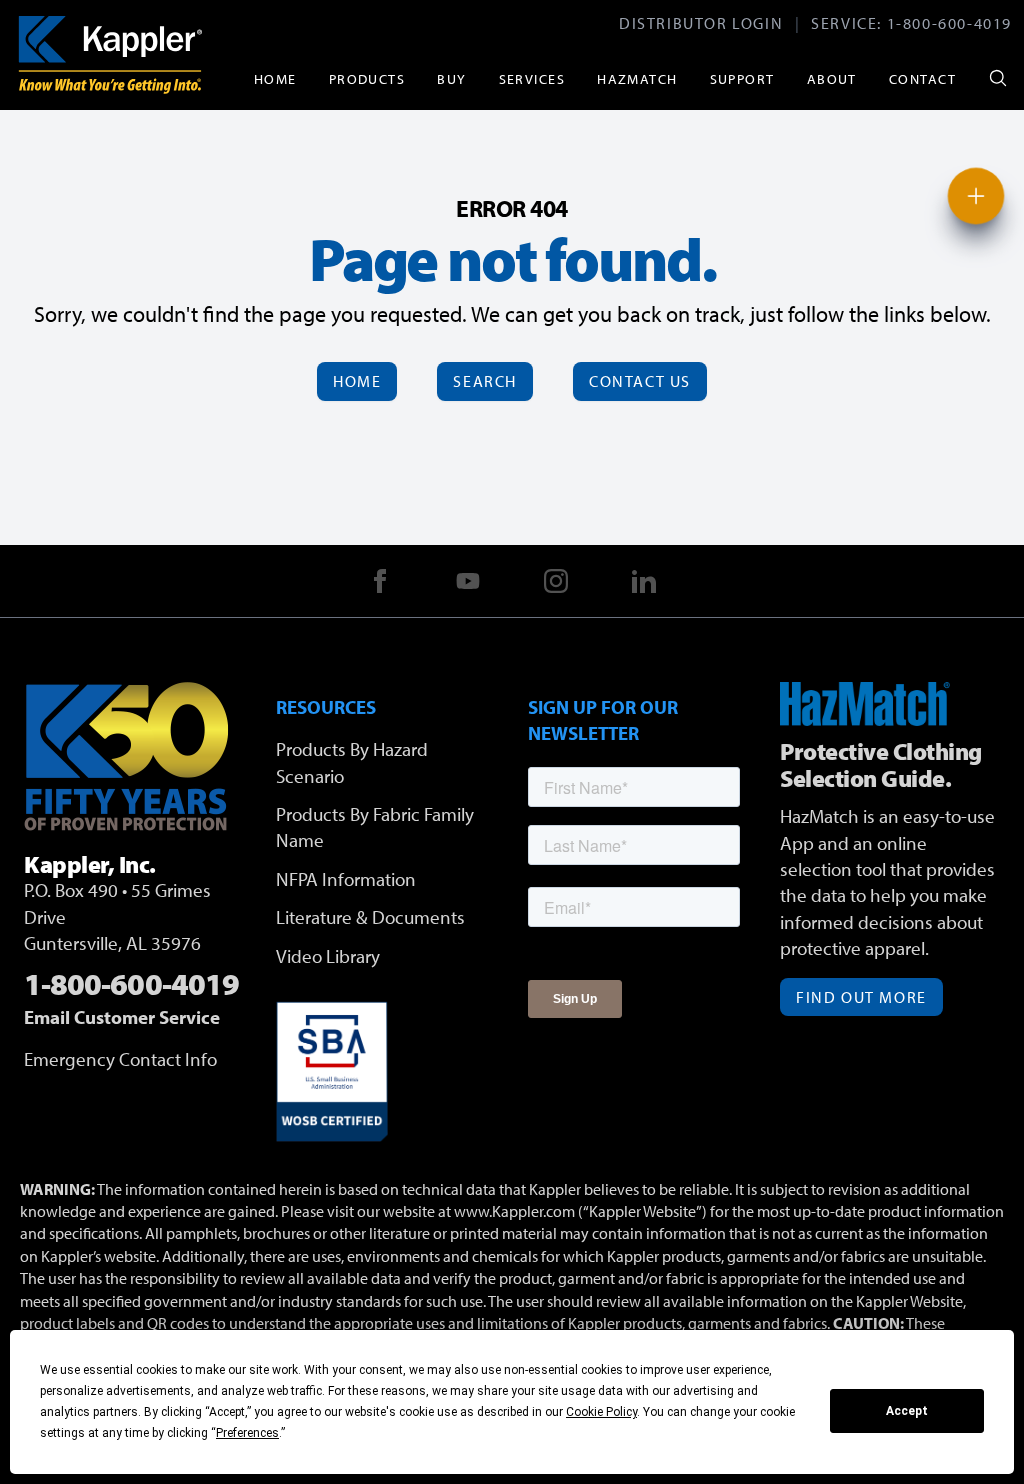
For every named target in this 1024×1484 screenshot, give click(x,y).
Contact (922, 78)
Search (485, 381)
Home (275, 78)
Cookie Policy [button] (601, 1412)
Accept (907, 1411)
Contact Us (640, 381)
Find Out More (861, 997)
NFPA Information (346, 879)
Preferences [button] (247, 1433)
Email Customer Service (122, 1017)
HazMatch (637, 78)
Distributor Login (701, 23)
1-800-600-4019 (949, 23)
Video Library (328, 956)
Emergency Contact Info (120, 1059)
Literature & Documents (370, 917)
